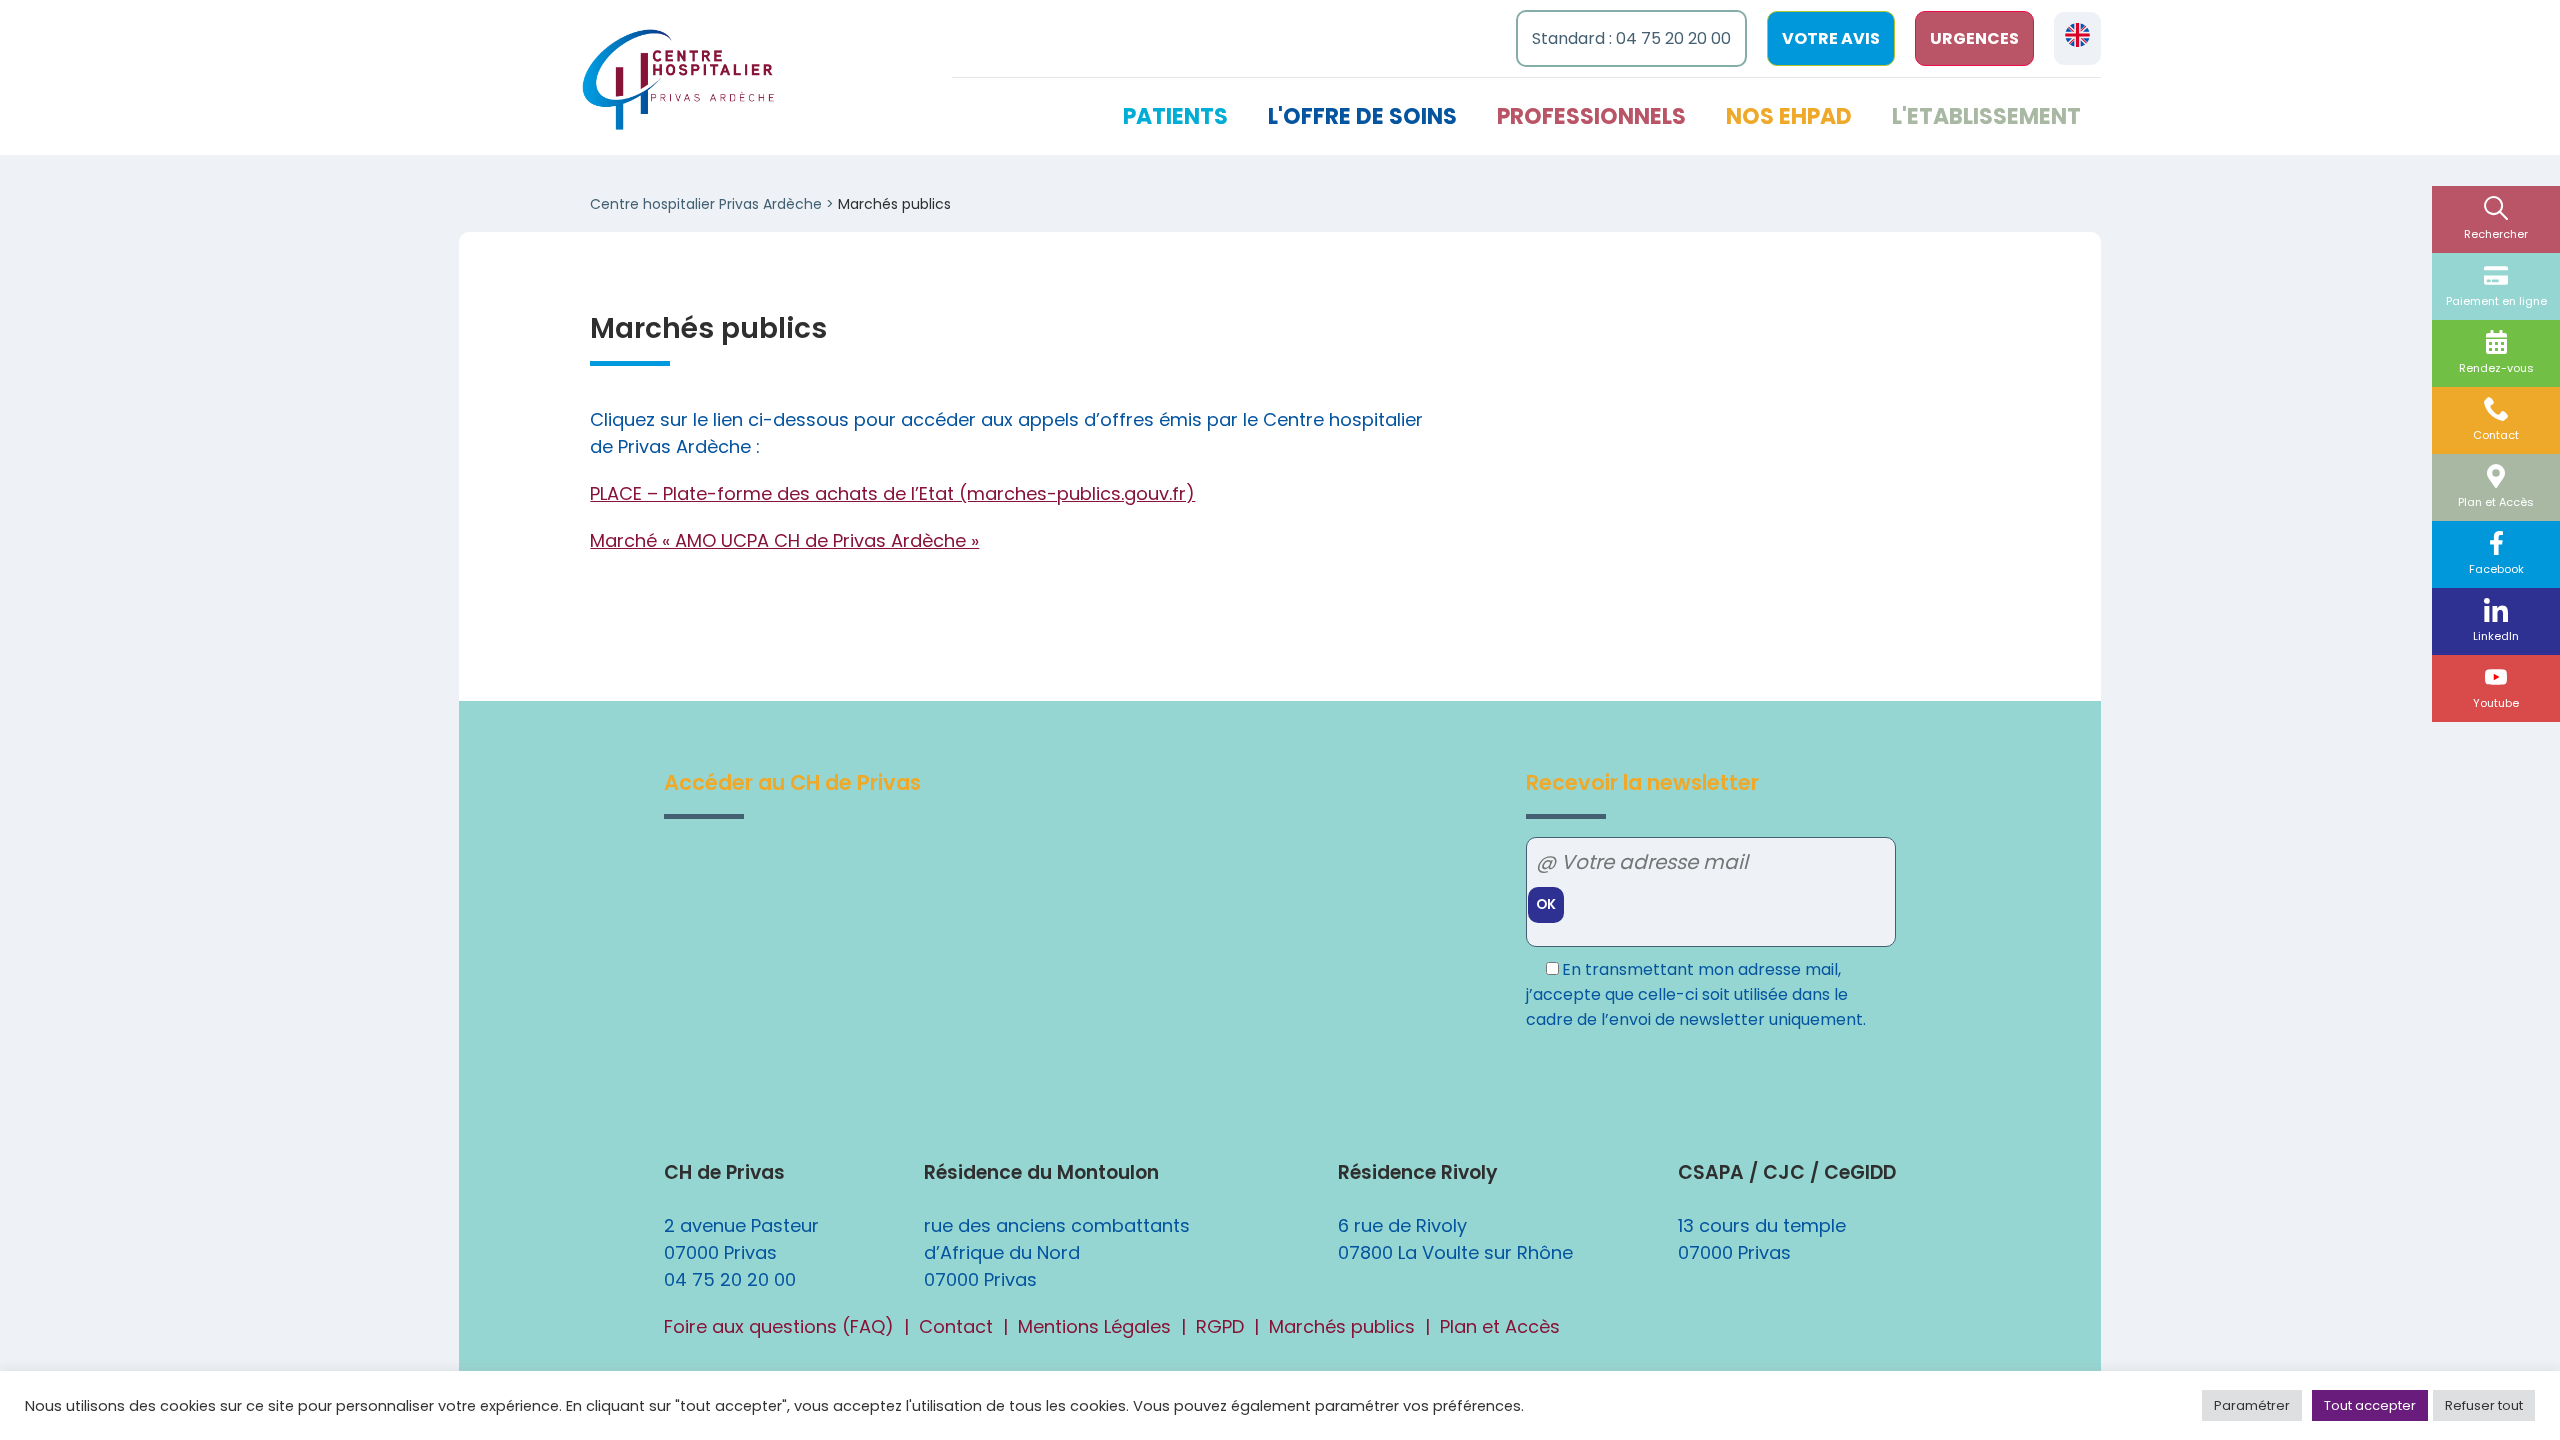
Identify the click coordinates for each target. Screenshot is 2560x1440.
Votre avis (1831, 38)
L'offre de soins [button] (1362, 116)
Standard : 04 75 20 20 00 (1631, 38)
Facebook (2496, 569)
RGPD (1220, 1326)
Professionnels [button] (1591, 116)
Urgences (1974, 38)
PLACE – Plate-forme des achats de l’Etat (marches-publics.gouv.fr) (892, 493)
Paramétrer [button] (2252, 1405)
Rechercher (2496, 234)
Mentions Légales (1094, 1326)
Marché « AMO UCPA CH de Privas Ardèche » (784, 540)
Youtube (2496, 703)
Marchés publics (1342, 1326)
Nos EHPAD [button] (1789, 116)
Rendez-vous (2496, 368)
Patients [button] (1175, 116)
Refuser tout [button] (2484, 1405)
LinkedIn (2496, 636)
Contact (2496, 435)
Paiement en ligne (2496, 301)
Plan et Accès (2496, 502)
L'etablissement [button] (1986, 116)
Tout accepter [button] (2370, 1405)
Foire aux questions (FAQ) (779, 1326)
